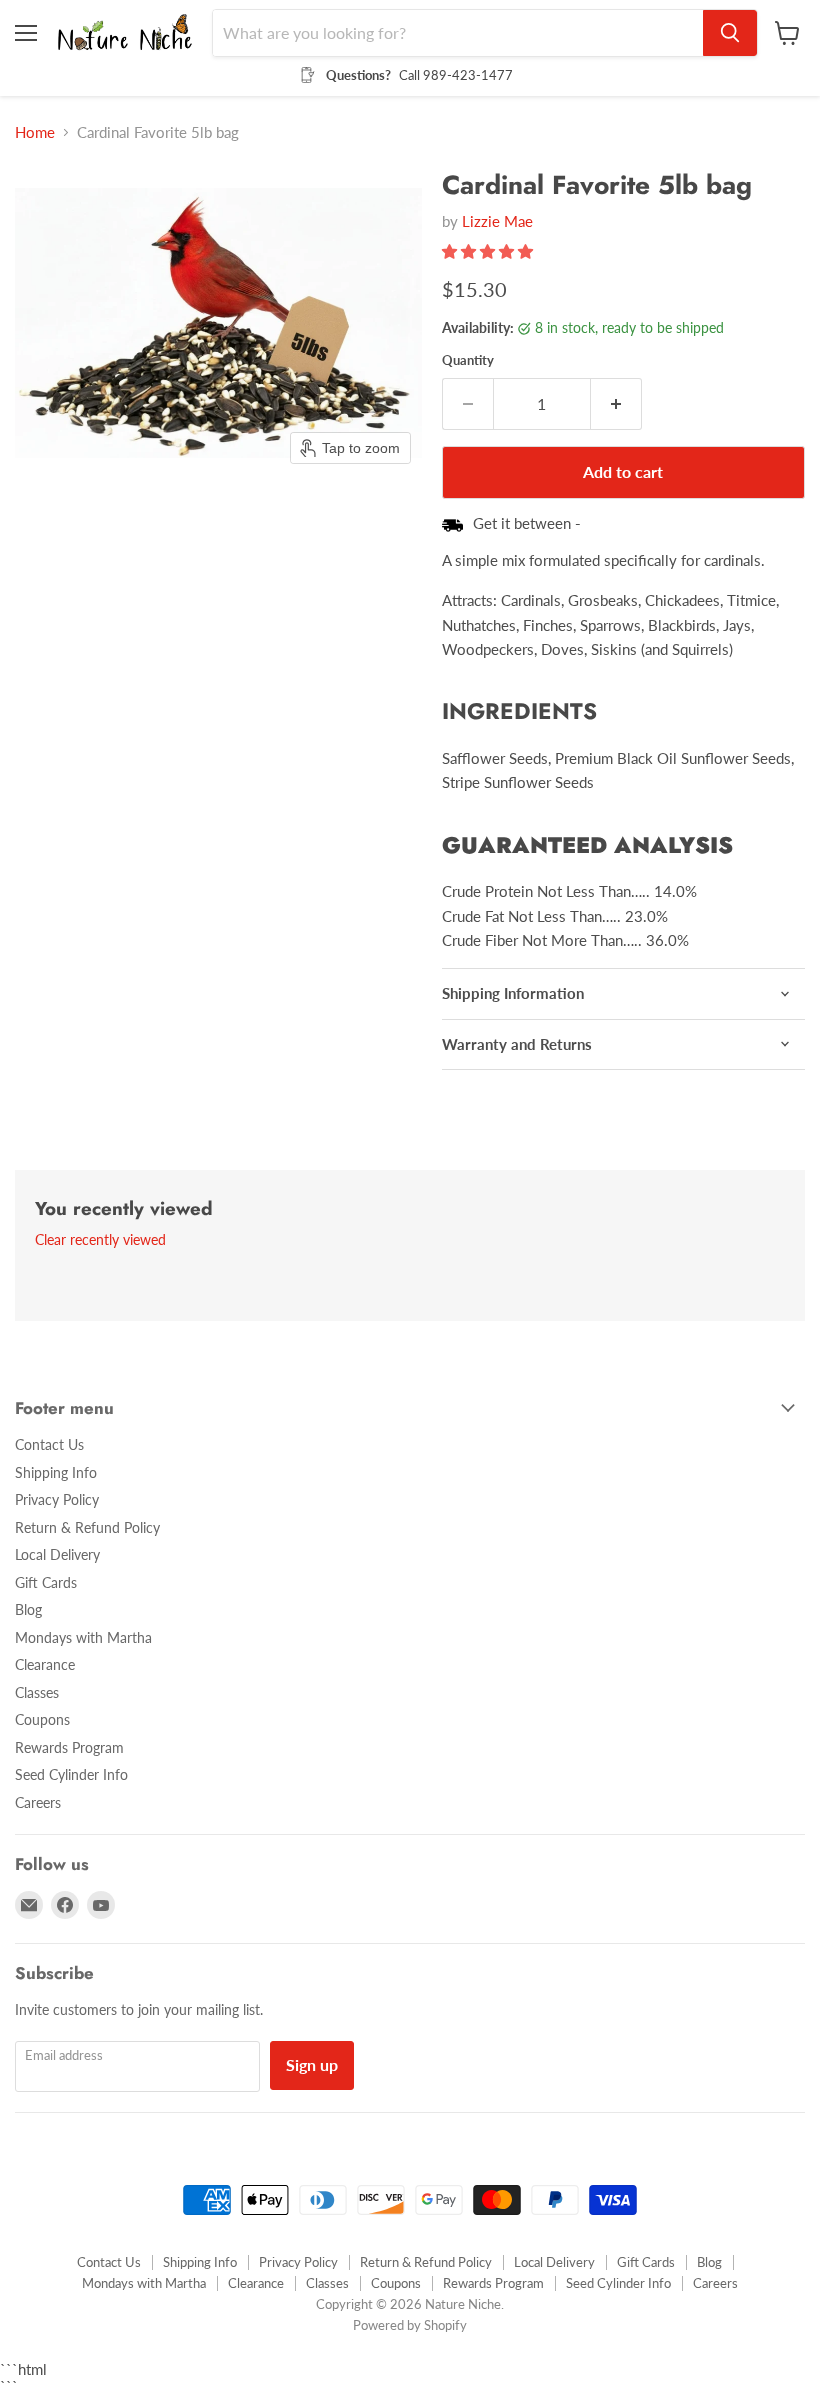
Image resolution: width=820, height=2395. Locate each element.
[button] (489, 251)
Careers (38, 1802)
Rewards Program (69, 1747)
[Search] (730, 33)
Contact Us (49, 1444)
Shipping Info (56, 1472)
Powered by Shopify (410, 2325)
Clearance (45, 1664)
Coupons (42, 1719)
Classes (37, 1692)
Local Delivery (57, 1554)
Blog (28, 1609)
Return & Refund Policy (87, 1527)
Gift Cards (46, 1582)
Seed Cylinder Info (71, 1774)
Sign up (312, 2064)
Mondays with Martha (83, 1637)
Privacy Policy (57, 1499)
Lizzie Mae (497, 221)
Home (35, 132)
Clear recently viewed (100, 1240)
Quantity (468, 360)
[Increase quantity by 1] (616, 404)
